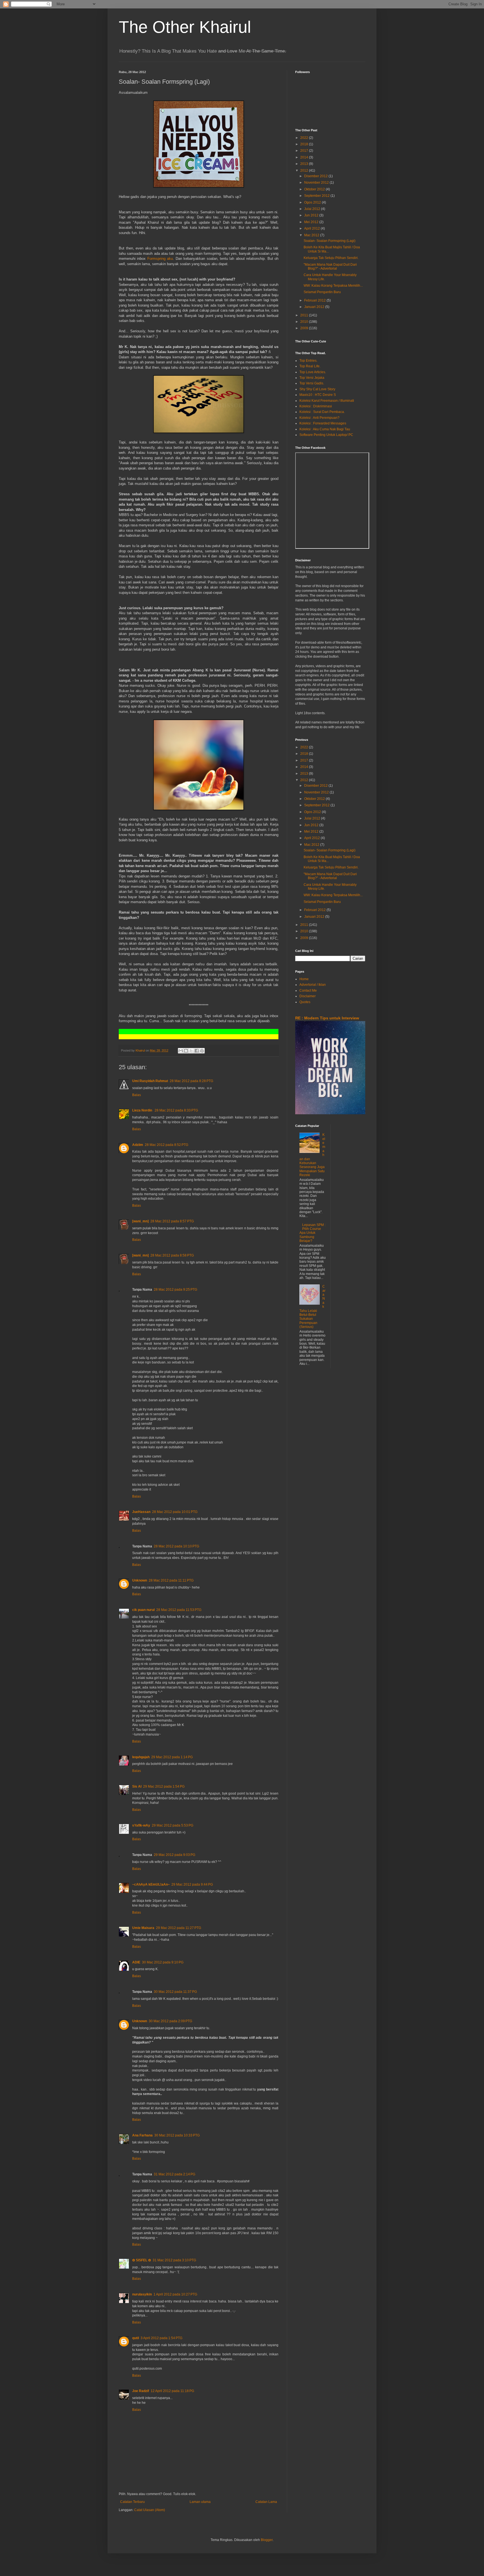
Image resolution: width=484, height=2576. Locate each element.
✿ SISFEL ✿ (142, 2260)
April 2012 (312, 228)
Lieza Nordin (143, 1110)
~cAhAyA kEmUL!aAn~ (151, 1884)
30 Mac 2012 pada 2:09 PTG (170, 2021)
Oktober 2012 (315, 189)
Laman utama (200, 2502)
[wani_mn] (140, 1221)
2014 (305, 157)
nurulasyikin (142, 2294)
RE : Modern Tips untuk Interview (327, 1018)
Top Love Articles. (313, 372)
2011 (305, 315)
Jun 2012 (312, 215)
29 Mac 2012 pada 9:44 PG (192, 1884)
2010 (305, 322)
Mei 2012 (312, 222)
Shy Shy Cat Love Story (317, 389)
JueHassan (141, 1512)
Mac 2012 (312, 235)
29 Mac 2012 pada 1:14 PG (172, 1757)
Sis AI (137, 1786)
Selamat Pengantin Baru (322, 292)
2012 (305, 171)
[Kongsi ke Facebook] (197, 1051)
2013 (305, 164)
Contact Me (308, 991)
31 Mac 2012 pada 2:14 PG (174, 2174)
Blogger (267, 2540)
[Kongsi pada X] (191, 1051)
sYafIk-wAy (141, 1825)
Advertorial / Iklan (313, 985)
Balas (137, 1095)
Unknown (140, 1580)
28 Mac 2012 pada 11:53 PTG (179, 1610)
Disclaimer (308, 996)
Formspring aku (160, 259)
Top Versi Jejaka (312, 378)
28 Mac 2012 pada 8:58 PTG (172, 1255)
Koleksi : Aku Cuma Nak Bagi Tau (325, 429)
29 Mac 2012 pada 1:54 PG (164, 1786)
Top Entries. (308, 361)
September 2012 (317, 196)
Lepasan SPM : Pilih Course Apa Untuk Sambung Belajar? (312, 1233)
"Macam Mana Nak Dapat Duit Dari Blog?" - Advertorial (330, 267)
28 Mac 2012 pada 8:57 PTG (172, 1221)
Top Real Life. (310, 366)
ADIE (136, 1962)
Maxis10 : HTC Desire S (318, 395)
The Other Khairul (185, 27)
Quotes (305, 1002)
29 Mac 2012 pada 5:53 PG (173, 1825)
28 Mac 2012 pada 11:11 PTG (171, 1580)
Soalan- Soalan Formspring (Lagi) (330, 241)
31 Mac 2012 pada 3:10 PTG (174, 2260)
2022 (305, 138)
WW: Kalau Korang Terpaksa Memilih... (333, 286)
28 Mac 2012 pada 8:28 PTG (191, 1081)
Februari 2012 (315, 300)
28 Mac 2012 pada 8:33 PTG (176, 1110)
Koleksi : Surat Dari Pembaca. (322, 412)
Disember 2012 (316, 176)
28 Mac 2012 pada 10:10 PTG (176, 1546)
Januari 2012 (315, 307)
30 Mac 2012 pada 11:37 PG (175, 1992)
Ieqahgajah (141, 1757)
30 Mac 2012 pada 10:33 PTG (177, 2135)
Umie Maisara (143, 1928)
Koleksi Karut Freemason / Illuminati (327, 401)
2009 (305, 328)
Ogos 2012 (313, 202)
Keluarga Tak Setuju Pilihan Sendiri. (331, 258)
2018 (305, 144)
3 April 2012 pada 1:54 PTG (161, 2338)
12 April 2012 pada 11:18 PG (172, 2391)
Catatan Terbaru (132, 2502)
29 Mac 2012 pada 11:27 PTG (179, 1928)
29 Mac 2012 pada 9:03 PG (174, 1855)
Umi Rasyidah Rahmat (150, 1081)
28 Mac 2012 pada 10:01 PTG (175, 1512)
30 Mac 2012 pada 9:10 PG (163, 1962)
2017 (305, 151)
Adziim (138, 1145)
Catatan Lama (266, 2502)
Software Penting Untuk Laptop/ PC (326, 435)
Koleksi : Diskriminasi (316, 406)
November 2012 (317, 183)
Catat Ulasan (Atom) (150, 2510)
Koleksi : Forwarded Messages (323, 423)
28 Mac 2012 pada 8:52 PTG (167, 1145)
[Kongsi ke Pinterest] (202, 1051)
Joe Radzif (141, 2391)
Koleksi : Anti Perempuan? (319, 418)
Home (304, 979)
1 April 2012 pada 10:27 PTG (175, 2294)
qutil (136, 2338)
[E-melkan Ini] (181, 1051)
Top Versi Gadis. (312, 383)
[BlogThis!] (186, 1051)
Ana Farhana (142, 2135)
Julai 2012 (313, 209)
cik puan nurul (143, 1610)
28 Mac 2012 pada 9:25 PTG (175, 1290)
